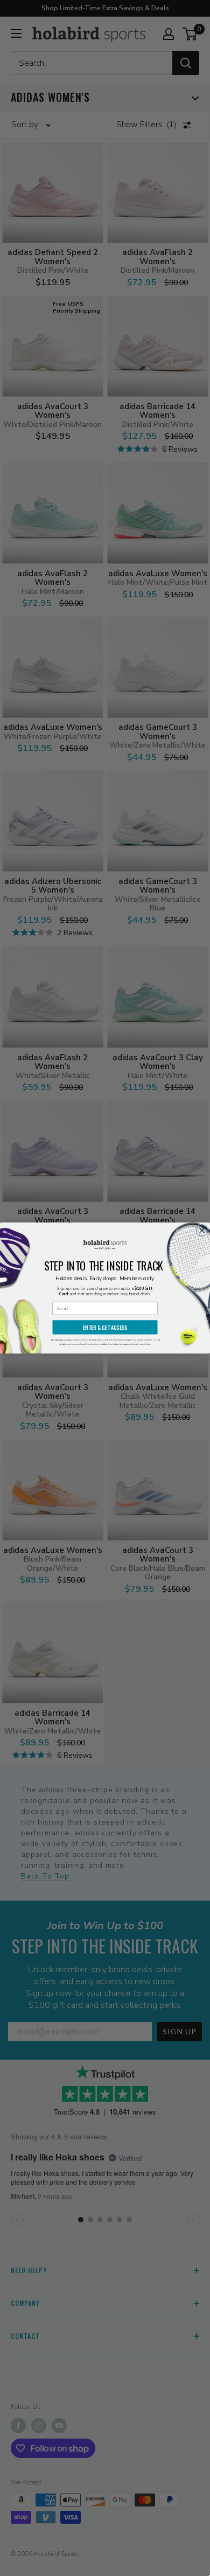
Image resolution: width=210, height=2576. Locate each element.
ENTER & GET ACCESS (105, 1327)
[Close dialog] (202, 1231)
